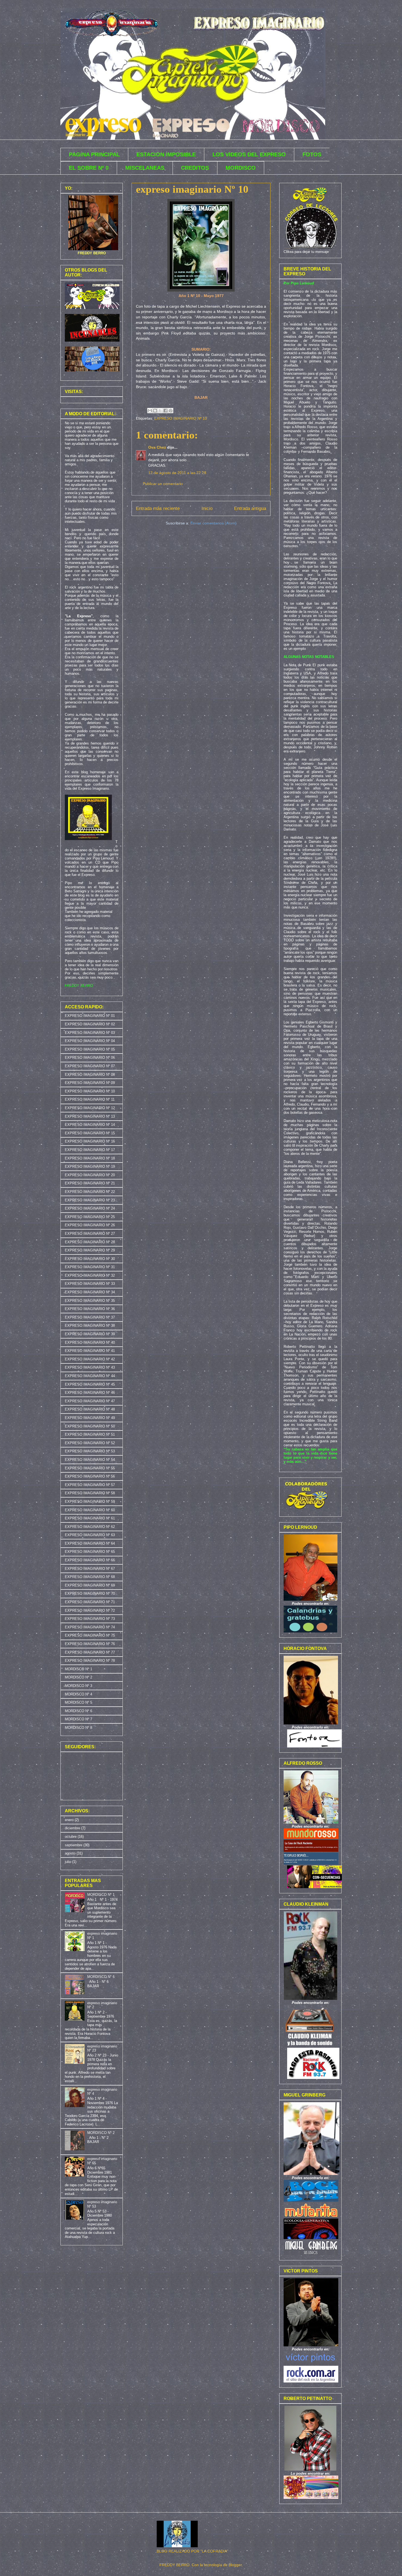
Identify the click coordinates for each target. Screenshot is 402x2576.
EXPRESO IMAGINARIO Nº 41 (90, 1351)
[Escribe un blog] (155, 411)
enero (69, 1820)
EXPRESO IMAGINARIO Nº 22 (90, 1192)
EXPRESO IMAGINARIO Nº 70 (90, 1593)
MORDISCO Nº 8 (78, 1728)
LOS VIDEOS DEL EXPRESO (249, 154)
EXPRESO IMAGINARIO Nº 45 (90, 1384)
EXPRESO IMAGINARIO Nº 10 (181, 418)
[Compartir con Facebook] (165, 411)
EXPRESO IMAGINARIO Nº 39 (90, 1334)
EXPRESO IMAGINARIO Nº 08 (90, 1074)
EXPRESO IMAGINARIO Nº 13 (90, 1116)
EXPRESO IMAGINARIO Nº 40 (90, 1342)
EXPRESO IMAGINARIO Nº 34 (90, 1292)
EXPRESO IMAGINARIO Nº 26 (90, 1225)
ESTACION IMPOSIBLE (166, 154)
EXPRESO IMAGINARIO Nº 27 (90, 1234)
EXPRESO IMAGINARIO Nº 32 (90, 1275)
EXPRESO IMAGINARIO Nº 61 (90, 1518)
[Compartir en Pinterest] (171, 411)
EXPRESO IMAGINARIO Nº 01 (90, 1016)
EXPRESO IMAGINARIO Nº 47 (90, 1401)
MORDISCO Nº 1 (78, 1669)
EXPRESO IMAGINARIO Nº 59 (90, 1502)
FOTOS (312, 154)
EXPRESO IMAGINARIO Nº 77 (90, 1652)
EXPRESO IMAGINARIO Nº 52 (90, 1443)
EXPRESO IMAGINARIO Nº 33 (90, 1284)
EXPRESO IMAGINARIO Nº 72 (90, 1610)
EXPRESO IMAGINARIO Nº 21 (90, 1183)
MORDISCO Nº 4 (78, 1694)
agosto (70, 1853)
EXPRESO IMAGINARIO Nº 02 (90, 1024)
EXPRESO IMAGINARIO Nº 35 (90, 1301)
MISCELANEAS (145, 168)
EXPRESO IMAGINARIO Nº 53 (90, 1451)
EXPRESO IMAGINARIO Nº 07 (90, 1066)
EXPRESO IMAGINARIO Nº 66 (90, 1560)
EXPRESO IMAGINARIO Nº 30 (90, 1259)
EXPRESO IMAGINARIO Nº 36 (90, 1309)
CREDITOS (195, 168)
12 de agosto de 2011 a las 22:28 (177, 473)
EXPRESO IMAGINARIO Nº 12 (90, 1108)
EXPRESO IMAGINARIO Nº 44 (90, 1376)
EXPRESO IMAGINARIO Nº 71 (90, 1602)
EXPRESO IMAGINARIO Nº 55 (90, 1468)
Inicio (207, 508)
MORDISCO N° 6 (101, 1977)
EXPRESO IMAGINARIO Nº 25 (90, 1217)
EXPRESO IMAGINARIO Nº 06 (90, 1058)
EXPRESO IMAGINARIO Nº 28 (90, 1242)
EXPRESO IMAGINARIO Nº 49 (90, 1418)
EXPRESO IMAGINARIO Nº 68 (90, 1577)
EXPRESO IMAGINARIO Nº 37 (90, 1317)
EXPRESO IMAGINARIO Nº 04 (90, 1041)
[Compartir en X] (160, 411)
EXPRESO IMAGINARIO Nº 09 (90, 1083)
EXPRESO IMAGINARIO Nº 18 (90, 1158)
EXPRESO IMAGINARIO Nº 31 (90, 1267)
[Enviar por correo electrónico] (150, 411)
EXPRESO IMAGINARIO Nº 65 (90, 1552)
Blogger (235, 2565)
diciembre (72, 1828)
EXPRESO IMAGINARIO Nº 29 (90, 1250)
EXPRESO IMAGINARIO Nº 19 (90, 1166)
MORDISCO (241, 168)
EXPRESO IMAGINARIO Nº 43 (90, 1367)
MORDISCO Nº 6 (78, 1711)
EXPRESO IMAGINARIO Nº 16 (90, 1141)
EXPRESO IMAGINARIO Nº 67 (90, 1569)
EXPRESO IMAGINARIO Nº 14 (90, 1125)
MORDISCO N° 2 (101, 2133)
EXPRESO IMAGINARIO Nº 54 (90, 1460)
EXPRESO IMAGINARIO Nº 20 (90, 1175)
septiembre (74, 1845)
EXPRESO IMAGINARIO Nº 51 (90, 1434)
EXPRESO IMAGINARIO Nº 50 (90, 1426)
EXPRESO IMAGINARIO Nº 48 (90, 1409)
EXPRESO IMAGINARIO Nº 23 (90, 1200)
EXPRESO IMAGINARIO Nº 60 (90, 1510)
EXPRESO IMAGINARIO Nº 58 (90, 1493)
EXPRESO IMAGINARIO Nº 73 (90, 1619)
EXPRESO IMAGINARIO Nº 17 (90, 1150)
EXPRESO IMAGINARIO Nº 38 (90, 1325)
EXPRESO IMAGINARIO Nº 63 (90, 1535)
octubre (71, 1837)
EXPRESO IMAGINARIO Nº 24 (90, 1208)
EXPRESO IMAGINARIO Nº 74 (90, 1627)
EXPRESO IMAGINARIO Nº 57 (90, 1485)
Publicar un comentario (163, 484)
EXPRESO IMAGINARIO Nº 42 (90, 1359)
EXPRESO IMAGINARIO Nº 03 (90, 1033)
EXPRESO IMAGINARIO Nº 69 (90, 1585)
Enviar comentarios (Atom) (213, 523)
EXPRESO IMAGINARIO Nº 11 (90, 1099)
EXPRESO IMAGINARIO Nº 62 (90, 1527)
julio (68, 1862)
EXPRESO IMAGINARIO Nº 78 (90, 1661)
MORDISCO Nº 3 (78, 1686)
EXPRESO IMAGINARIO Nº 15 (90, 1133)
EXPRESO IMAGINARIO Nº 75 (90, 1635)
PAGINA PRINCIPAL (94, 154)
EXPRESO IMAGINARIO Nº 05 (90, 1049)
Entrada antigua (250, 508)
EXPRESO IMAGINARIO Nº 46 (90, 1393)
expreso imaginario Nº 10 (192, 189)
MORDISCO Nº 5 (78, 1702)
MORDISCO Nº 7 (78, 1719)
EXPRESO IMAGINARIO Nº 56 (90, 1476)
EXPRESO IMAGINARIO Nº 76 (90, 1644)
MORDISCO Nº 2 (78, 1677)
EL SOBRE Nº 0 (89, 168)
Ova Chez (157, 447)
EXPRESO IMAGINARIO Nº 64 (90, 1543)
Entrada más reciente (158, 508)
